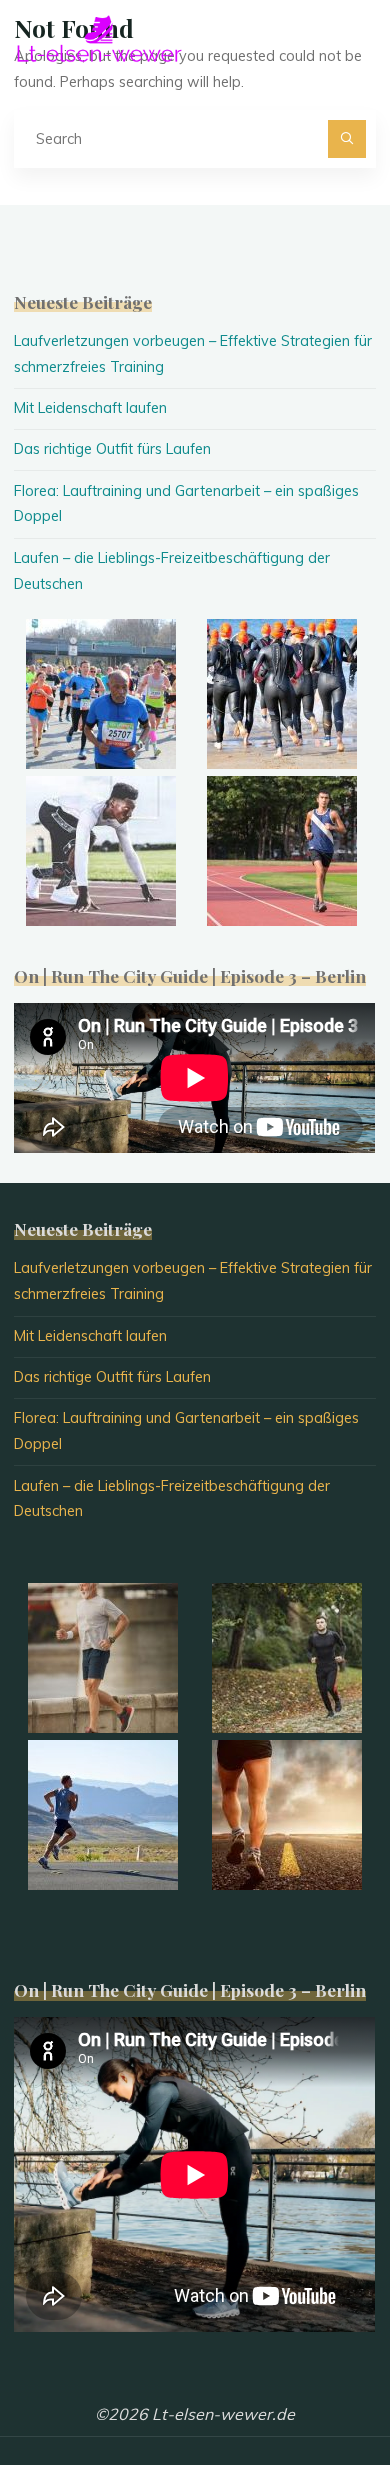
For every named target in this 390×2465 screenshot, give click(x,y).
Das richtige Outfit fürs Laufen (112, 449)
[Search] (346, 138)
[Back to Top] (312, 2387)
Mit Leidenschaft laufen (90, 408)
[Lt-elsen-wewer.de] (99, 37)
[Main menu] (358, 38)
